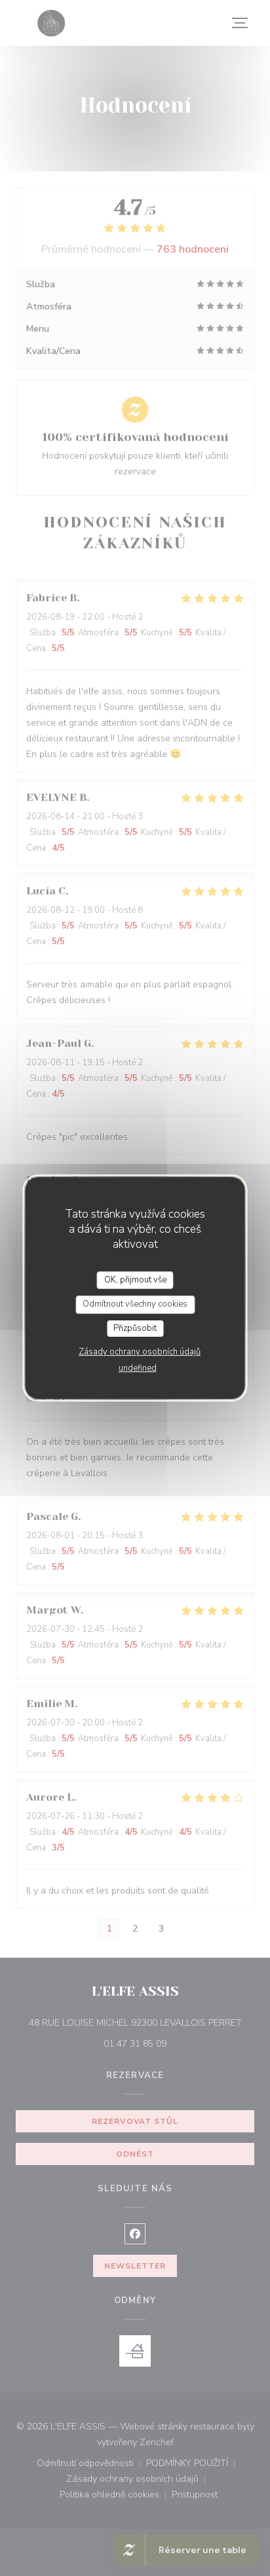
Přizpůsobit (135, 1328)
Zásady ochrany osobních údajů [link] (140, 1352)
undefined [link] (138, 1368)
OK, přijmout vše (135, 1280)
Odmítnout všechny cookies (135, 1304)
